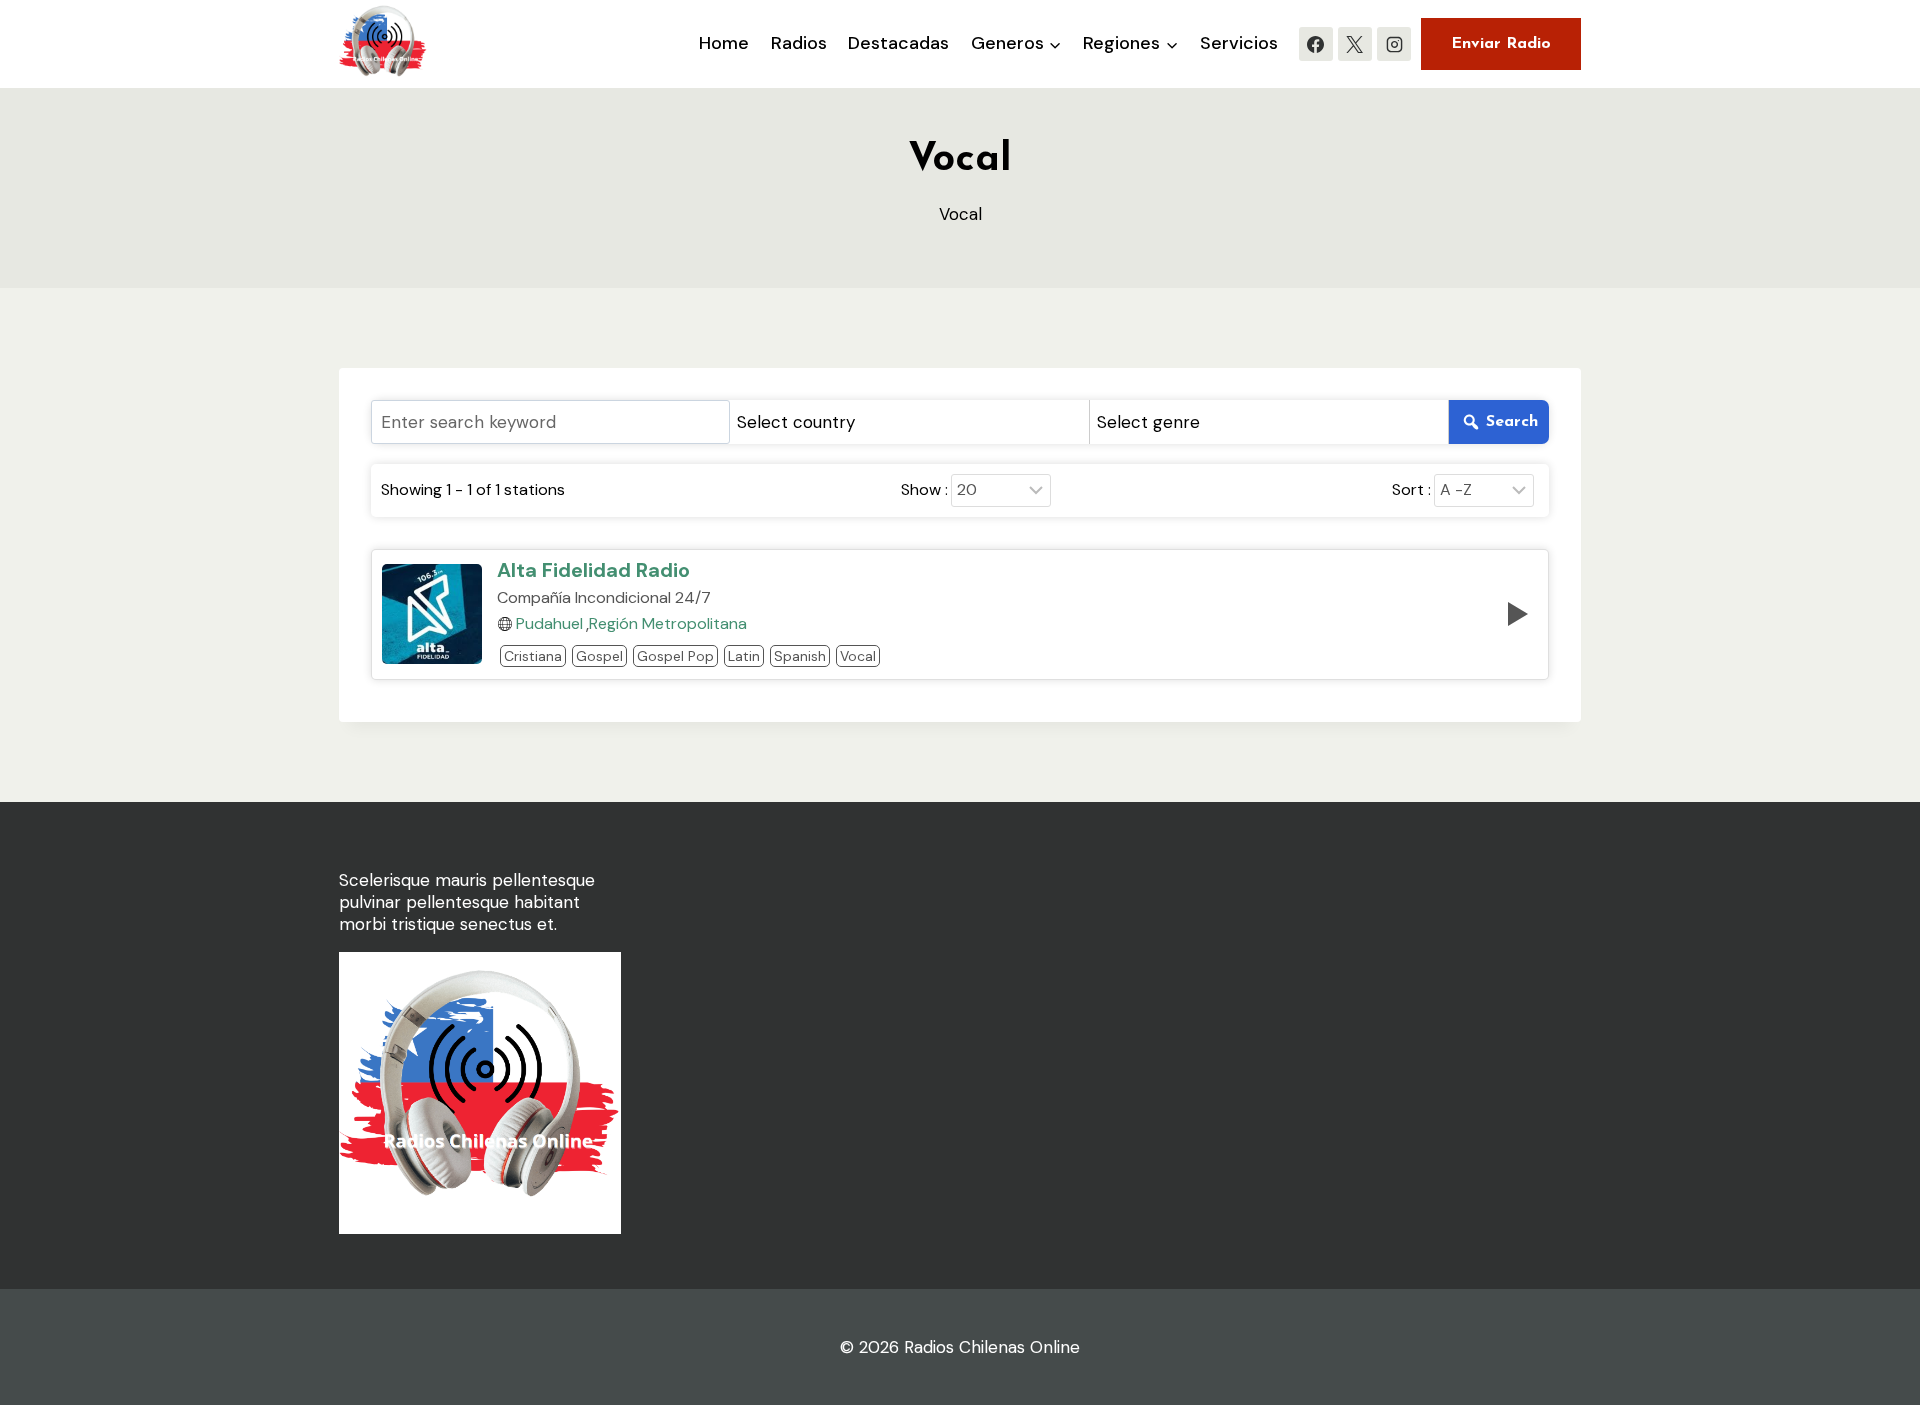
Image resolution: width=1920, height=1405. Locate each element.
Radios (799, 43)
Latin (744, 656)
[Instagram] (1394, 44)
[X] (1355, 44)
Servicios (1239, 43)
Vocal (858, 656)
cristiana (533, 656)
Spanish (800, 656)
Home (724, 43)
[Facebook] (1316, 44)
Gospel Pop (675, 656)
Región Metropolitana (668, 624)
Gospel (599, 656)
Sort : (1411, 490)
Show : (924, 490)
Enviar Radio (1501, 44)
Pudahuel (549, 624)
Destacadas (898, 43)
